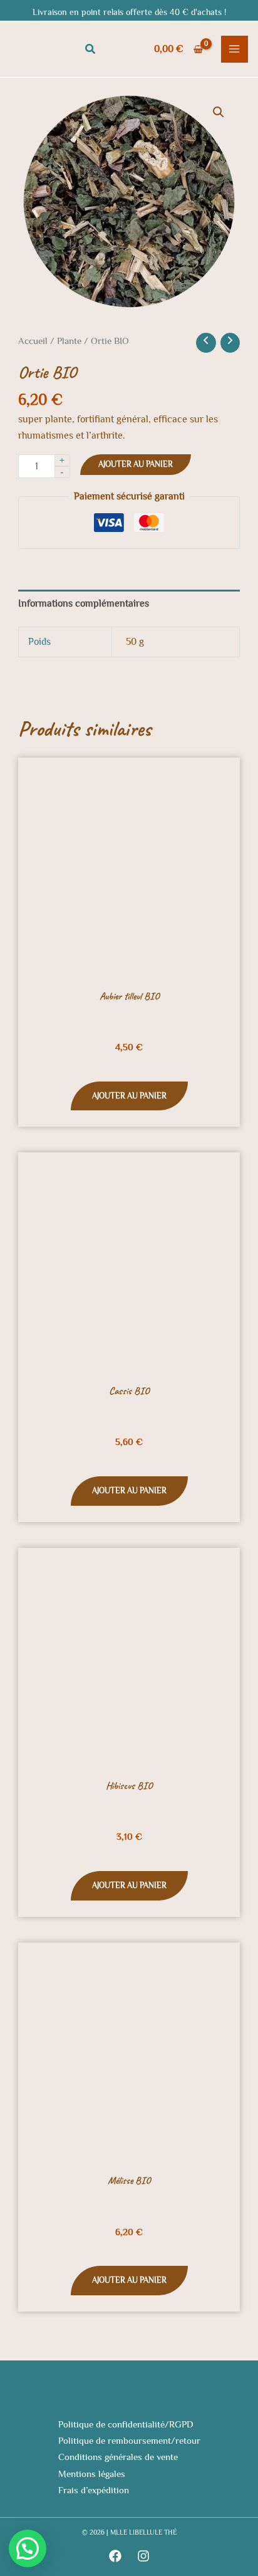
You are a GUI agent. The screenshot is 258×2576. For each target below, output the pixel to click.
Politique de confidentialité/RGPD (126, 2424)
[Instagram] (143, 2556)
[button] (91, 49)
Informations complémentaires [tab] (84, 603)
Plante (69, 341)
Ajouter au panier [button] (129, 1096)
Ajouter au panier (136, 464)
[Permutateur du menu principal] (235, 49)
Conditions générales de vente (118, 2457)
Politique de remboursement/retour (129, 2441)
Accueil (33, 341)
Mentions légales (92, 2474)
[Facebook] (115, 2556)
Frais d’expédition (94, 2490)
